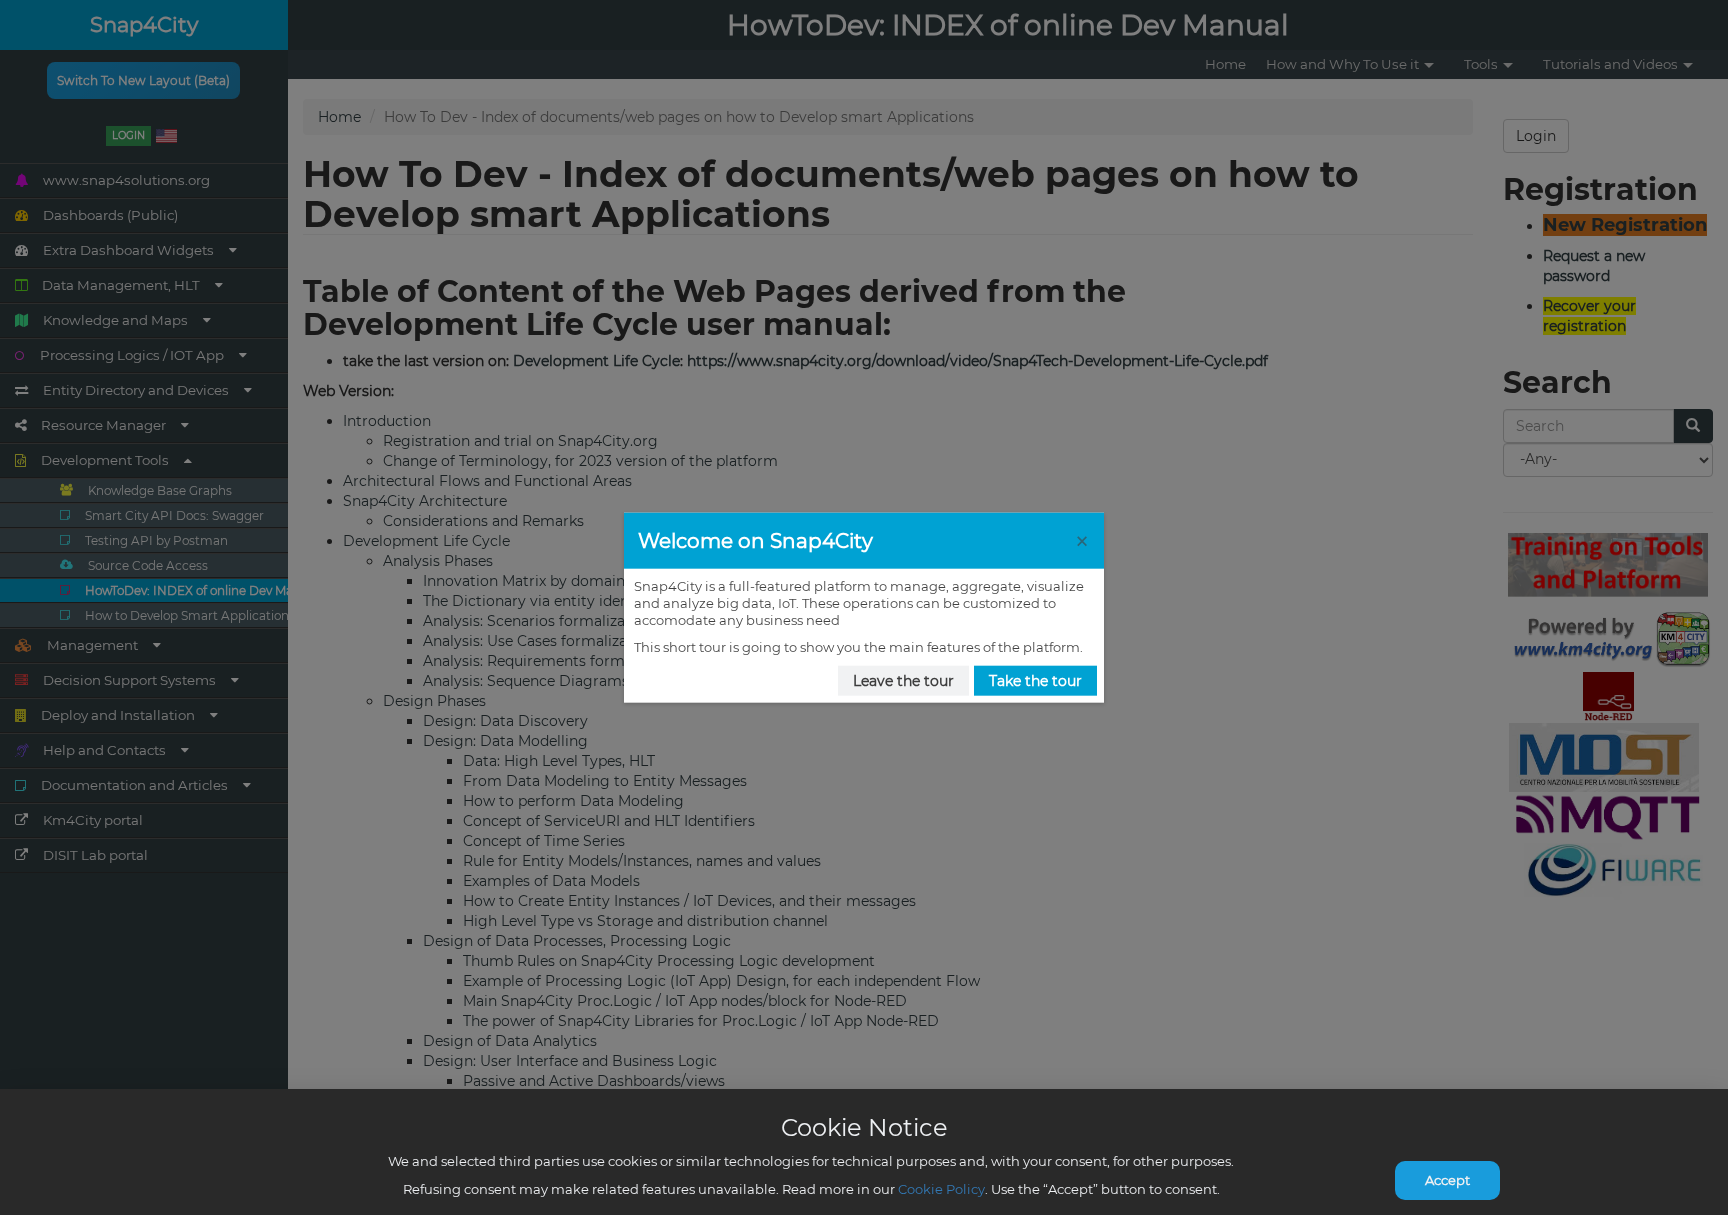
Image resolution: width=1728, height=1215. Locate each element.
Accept (1447, 1180)
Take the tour (1035, 680)
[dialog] (864, 607)
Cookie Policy (941, 1189)
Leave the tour (903, 680)
